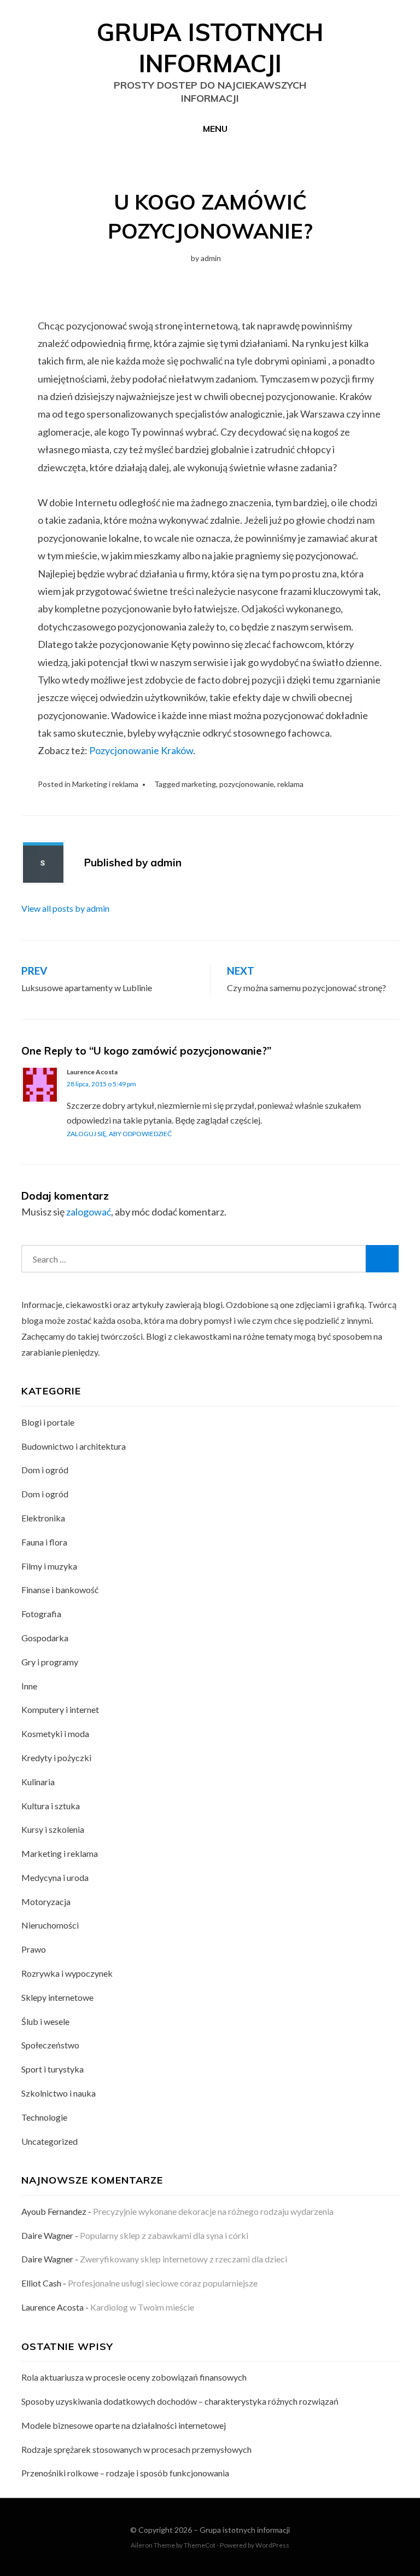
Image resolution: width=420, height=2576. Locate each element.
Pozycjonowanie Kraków (141, 750)
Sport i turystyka (52, 2069)
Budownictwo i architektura (74, 1446)
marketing (199, 784)
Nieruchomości (50, 1925)
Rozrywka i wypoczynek (67, 1973)
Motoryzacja (46, 1901)
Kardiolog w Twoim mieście (142, 2307)
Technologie (44, 2117)
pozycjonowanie (247, 784)
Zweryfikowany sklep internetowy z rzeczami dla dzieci (183, 2259)
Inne (29, 1686)
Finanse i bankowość (60, 1590)
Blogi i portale (48, 1422)
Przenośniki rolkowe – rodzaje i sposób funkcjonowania (125, 2473)
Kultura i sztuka (51, 1806)
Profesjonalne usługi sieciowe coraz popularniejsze (163, 2283)
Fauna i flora (44, 1542)
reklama (290, 784)
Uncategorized (49, 2141)
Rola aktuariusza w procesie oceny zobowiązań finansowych (134, 2377)
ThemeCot (200, 2545)
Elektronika (43, 1518)
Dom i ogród (45, 1470)
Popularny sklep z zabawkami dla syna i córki (164, 2235)
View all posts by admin (65, 908)
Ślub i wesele (45, 2021)
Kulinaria (38, 1782)
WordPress (272, 2545)
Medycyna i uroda (55, 1877)
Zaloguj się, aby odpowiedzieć (119, 1134)
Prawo (34, 1949)
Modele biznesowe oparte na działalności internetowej (124, 2425)
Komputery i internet (60, 1709)
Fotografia (41, 1614)
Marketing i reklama (105, 784)
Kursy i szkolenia (53, 1829)
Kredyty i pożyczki (56, 1758)
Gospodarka (45, 1638)
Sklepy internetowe (57, 1997)
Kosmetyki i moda (55, 1733)
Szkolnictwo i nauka (59, 2093)
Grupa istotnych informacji (245, 2530)
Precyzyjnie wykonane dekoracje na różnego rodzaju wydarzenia (213, 2211)
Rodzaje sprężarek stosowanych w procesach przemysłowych (136, 2449)
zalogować (89, 1212)
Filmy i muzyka (49, 1566)
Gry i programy (50, 1662)
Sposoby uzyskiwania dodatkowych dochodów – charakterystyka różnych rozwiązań (180, 2401)
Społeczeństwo (50, 2045)
